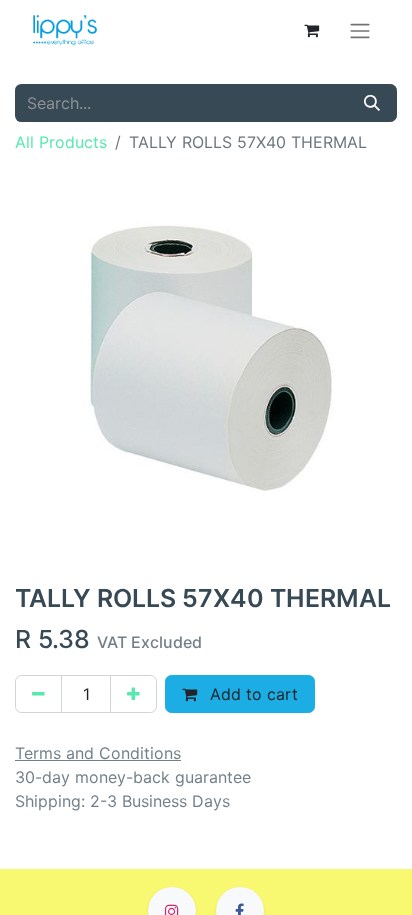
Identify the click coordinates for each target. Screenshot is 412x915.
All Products (61, 142)
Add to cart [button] (251, 694)
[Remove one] (38, 694)
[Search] (372, 103)
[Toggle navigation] (360, 30)
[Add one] (133, 694)
